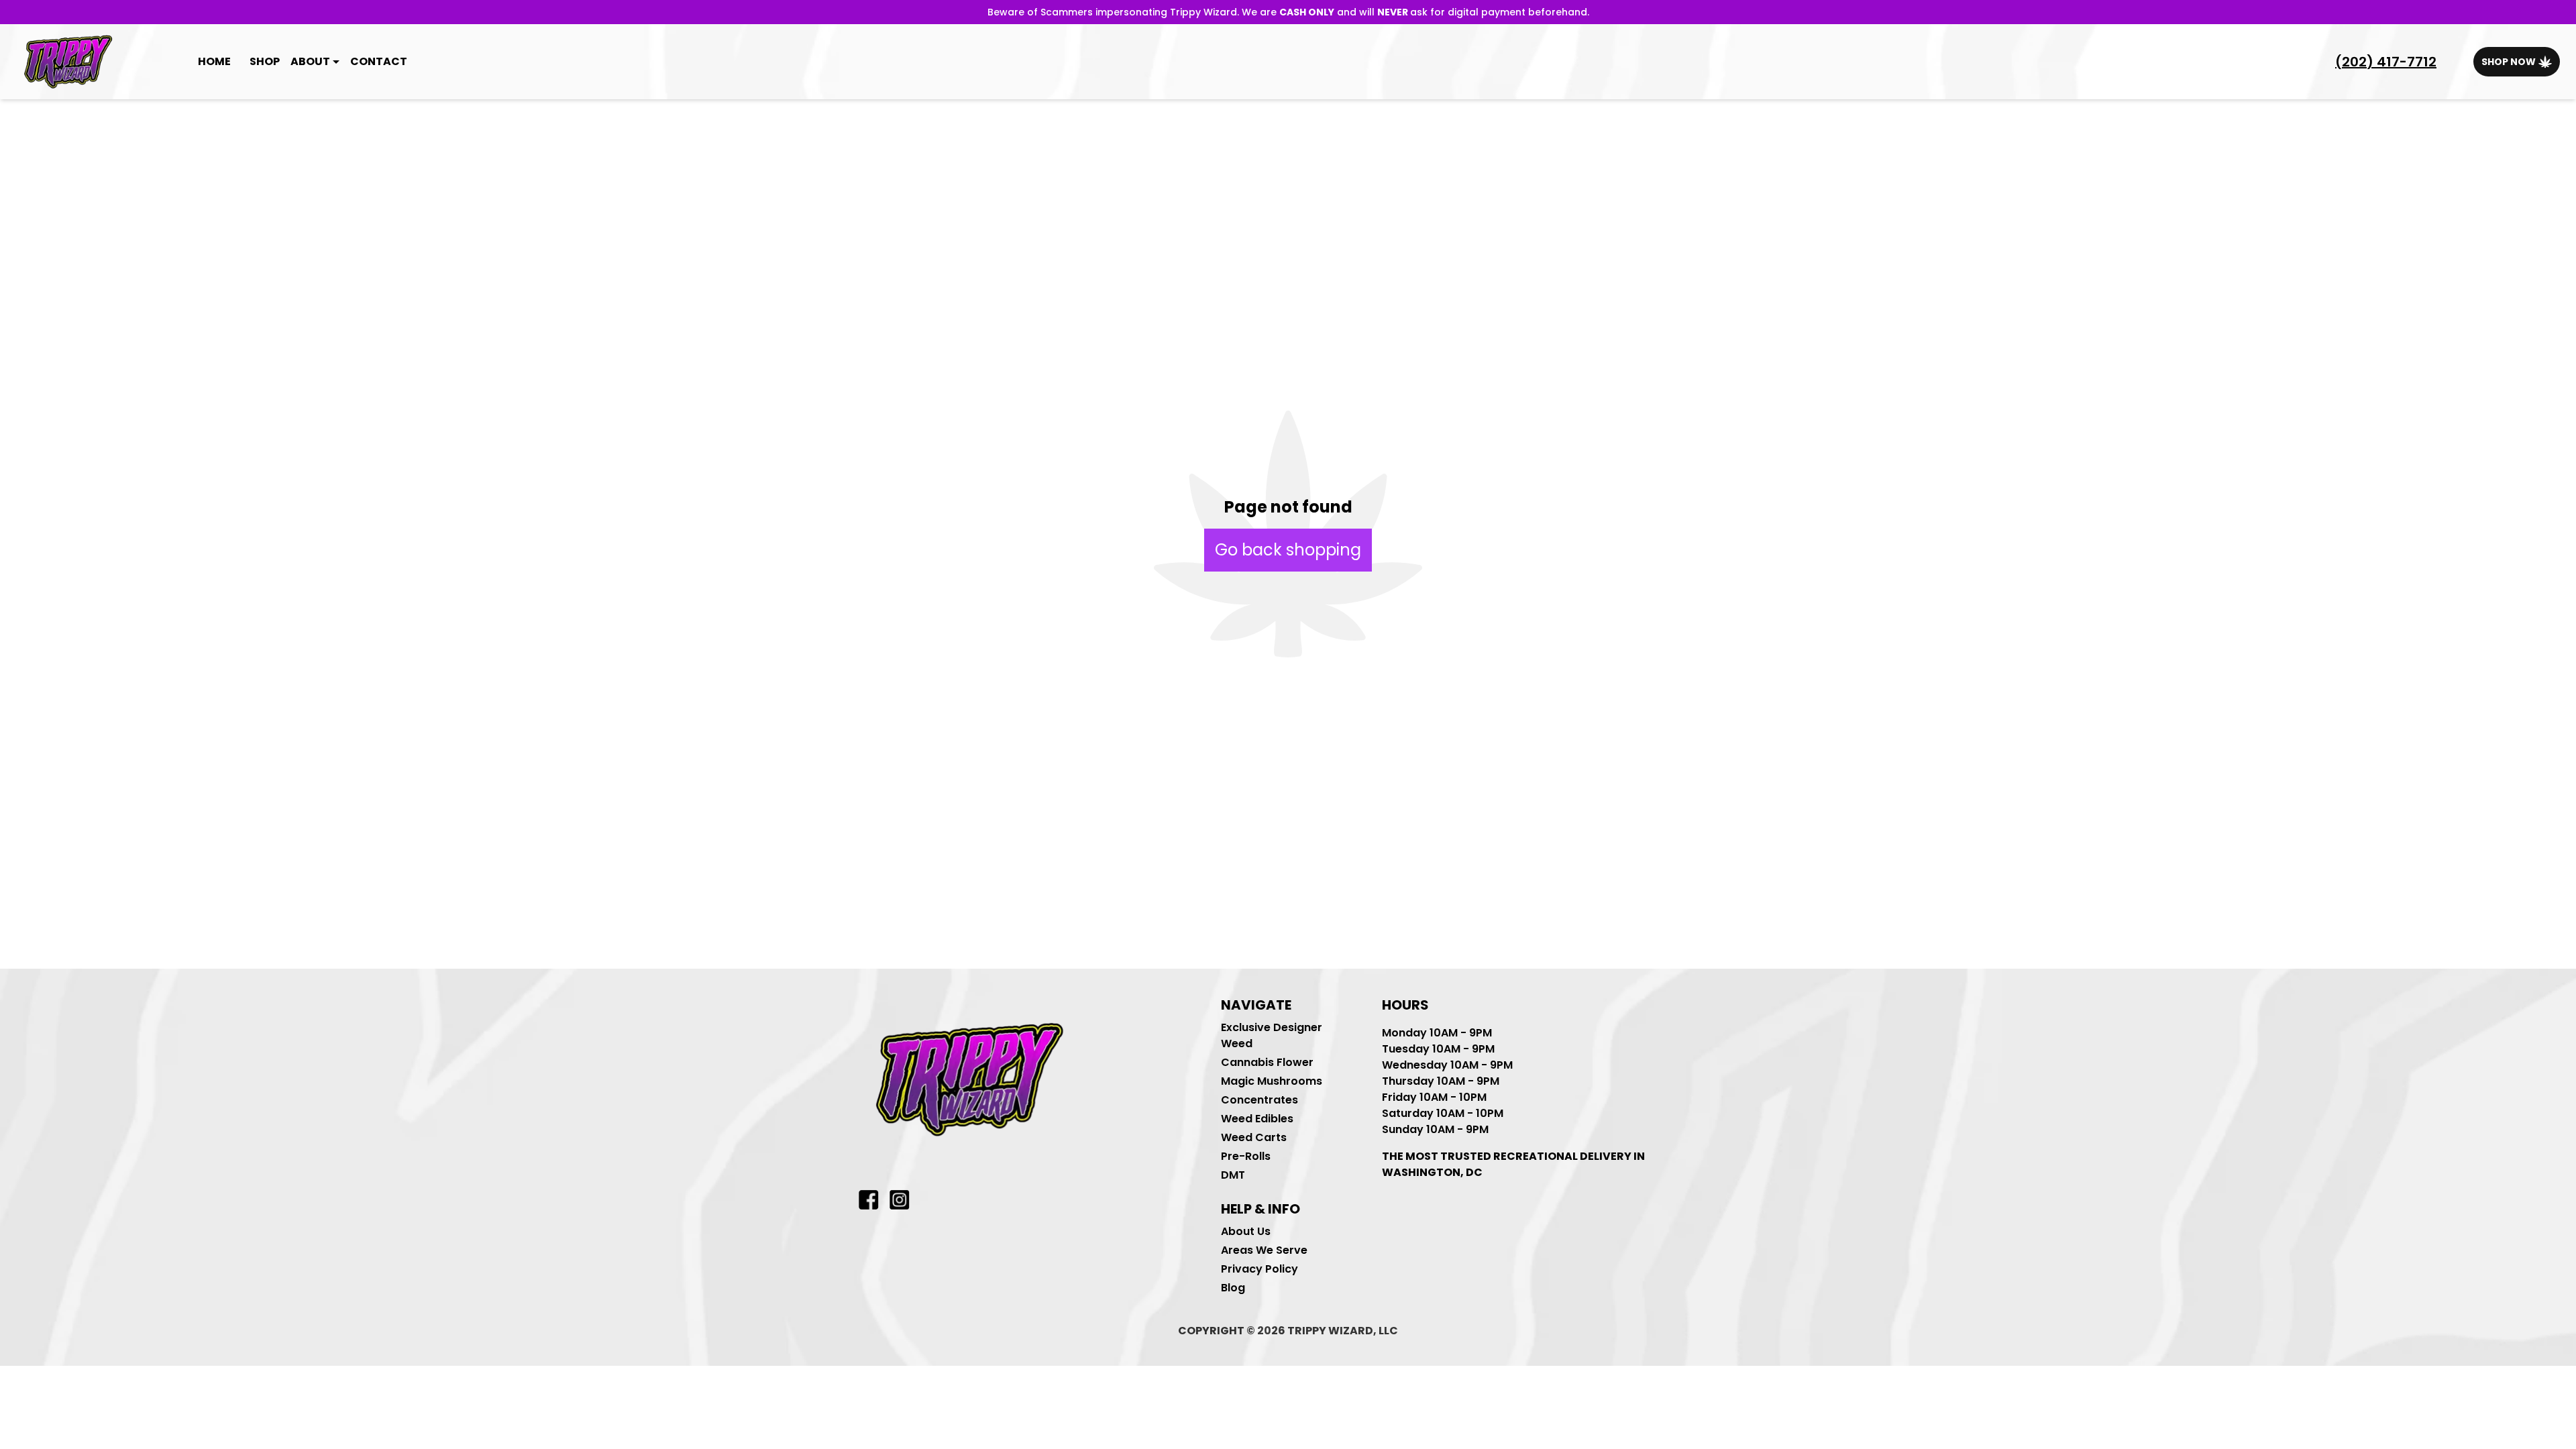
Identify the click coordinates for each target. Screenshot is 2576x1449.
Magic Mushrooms (1272, 1081)
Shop (265, 61)
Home (214, 61)
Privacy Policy (1259, 1269)
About (310, 61)
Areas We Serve (1264, 1250)
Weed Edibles (1257, 1119)
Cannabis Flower (1267, 1062)
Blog (1233, 1288)
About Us (1246, 1231)
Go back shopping (1288, 550)
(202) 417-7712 (2386, 62)
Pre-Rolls (1246, 1156)
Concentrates (1259, 1100)
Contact (379, 61)
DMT (1233, 1175)
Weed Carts (1254, 1137)
